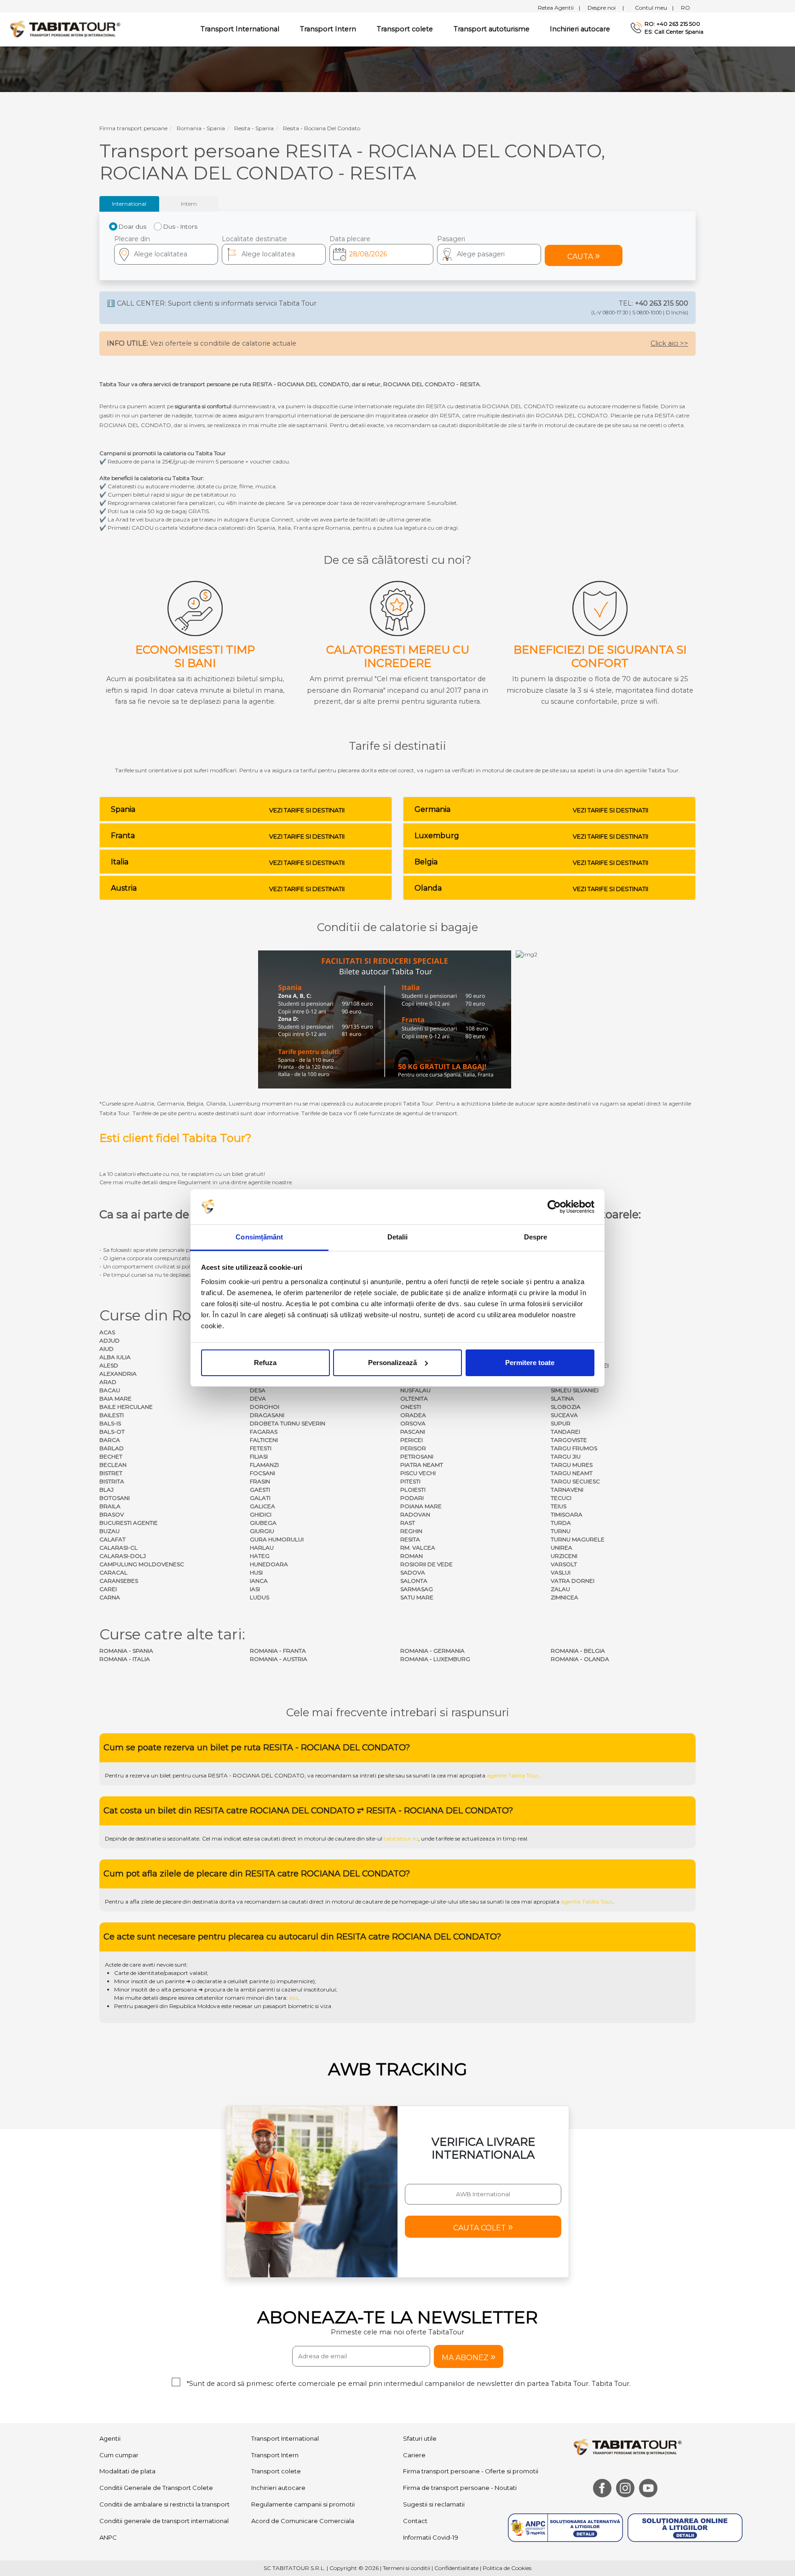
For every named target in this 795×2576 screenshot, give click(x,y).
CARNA (110, 1597)
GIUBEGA (263, 1523)
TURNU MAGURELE (578, 1539)
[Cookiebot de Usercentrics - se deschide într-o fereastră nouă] (554, 1207)
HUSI (256, 1572)
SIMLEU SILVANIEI (575, 1390)
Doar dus (132, 226)
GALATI (260, 1498)
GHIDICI (261, 1514)
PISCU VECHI (418, 1473)
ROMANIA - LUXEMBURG (435, 1659)
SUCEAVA (564, 1415)
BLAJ (107, 1490)
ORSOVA (413, 1423)
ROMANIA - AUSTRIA (279, 1659)
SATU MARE (417, 1597)
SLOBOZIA (566, 1407)
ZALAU (560, 1589)
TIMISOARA (567, 1514)
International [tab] (129, 204)
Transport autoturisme (492, 29)
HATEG (260, 1556)
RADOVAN (415, 1514)
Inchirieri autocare (580, 29)
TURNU (561, 1531)
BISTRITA (112, 1481)
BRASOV (112, 1514)
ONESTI (411, 1407)
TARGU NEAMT (572, 1473)
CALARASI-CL (118, 1548)
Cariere (414, 2541)
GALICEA (262, 1506)
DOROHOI (265, 1407)
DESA (258, 1390)
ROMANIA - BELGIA (578, 1651)
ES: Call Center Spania (674, 32)
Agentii (110, 2524)
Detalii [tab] (398, 1237)
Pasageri (451, 239)
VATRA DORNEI (573, 1581)
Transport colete (405, 29)
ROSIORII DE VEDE (426, 1564)
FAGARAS (264, 1432)
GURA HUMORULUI (277, 1539)
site (390, 1861)
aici (293, 2084)
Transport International (285, 2524)
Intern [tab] (189, 204)
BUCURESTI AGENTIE (129, 1523)
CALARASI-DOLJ (123, 1556)
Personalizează (392, 1363)
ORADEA (413, 1415)
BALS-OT (112, 1432)
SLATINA (562, 1398)
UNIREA (562, 1548)
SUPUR (561, 1423)
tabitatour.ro (401, 1925)
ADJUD (109, 1340)
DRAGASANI (267, 1415)
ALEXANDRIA (118, 1374)
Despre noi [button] (606, 8)
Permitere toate (530, 1363)
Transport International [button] (240, 29)
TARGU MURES (572, 1465)
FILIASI (259, 1456)
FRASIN (260, 1481)
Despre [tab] (536, 1237)
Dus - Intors (180, 226)
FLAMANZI (264, 1465)
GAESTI (260, 1490)
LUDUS (259, 1597)
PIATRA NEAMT (422, 1465)
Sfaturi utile (420, 2524)
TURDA (561, 1523)
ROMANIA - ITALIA (125, 1659)
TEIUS (559, 1506)
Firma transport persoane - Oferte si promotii (471, 2558)
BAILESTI (112, 1415)
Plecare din (132, 239)
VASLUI (561, 1572)
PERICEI (412, 1440)
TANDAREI (565, 1432)
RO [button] (686, 8)
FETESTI (261, 1448)
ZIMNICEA (565, 1597)
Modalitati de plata (127, 2558)
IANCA (259, 1581)
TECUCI (561, 1498)
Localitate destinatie (254, 239)
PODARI (412, 1498)
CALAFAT (112, 1539)
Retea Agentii (559, 8)
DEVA (258, 1398)
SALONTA (414, 1581)
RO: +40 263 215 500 (672, 24)
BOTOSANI (115, 1498)
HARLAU (262, 1548)
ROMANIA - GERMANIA (432, 1651)
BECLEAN (113, 1465)
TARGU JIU (566, 1456)
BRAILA (110, 1506)
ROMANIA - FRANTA (278, 1651)
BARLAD (112, 1448)
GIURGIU (262, 1531)
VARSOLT (564, 1564)
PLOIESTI (413, 1490)
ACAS (107, 1332)
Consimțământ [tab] (259, 1237)
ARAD (108, 1382)
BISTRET (111, 1473)
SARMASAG (417, 1589)
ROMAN (412, 1556)
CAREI (108, 1589)
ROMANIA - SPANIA (126, 1651)
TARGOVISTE (569, 1440)
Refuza (265, 1363)
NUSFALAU (415, 1390)
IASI (255, 1589)
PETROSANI (417, 1456)
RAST (408, 1523)
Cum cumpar (119, 2541)
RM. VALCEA (418, 1548)
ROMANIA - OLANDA (580, 1659)
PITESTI (410, 1481)
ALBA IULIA (115, 1357)
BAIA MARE (115, 1398)
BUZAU (109, 1531)
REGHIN (411, 1531)
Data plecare (350, 239)
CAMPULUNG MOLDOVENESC (142, 1564)
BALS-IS (110, 1423)
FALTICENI (264, 1440)
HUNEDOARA (269, 1564)
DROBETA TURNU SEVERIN (288, 1423)
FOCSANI (262, 1473)
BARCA (110, 1440)
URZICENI (564, 1556)
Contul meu (654, 8)
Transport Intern (328, 29)
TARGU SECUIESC (575, 1481)
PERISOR (413, 1448)
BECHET (111, 1456)
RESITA (410, 1539)
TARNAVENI (567, 1490)
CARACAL (113, 1572)
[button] (489, 254)
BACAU (110, 1390)
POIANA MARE (421, 1506)
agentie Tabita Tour (513, 1861)
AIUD (107, 1349)
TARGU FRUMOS (574, 1448)
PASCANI (413, 1432)
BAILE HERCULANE (126, 1407)
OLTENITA (414, 1398)
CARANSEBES (119, 1581)
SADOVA (413, 1572)
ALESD (109, 1365)
